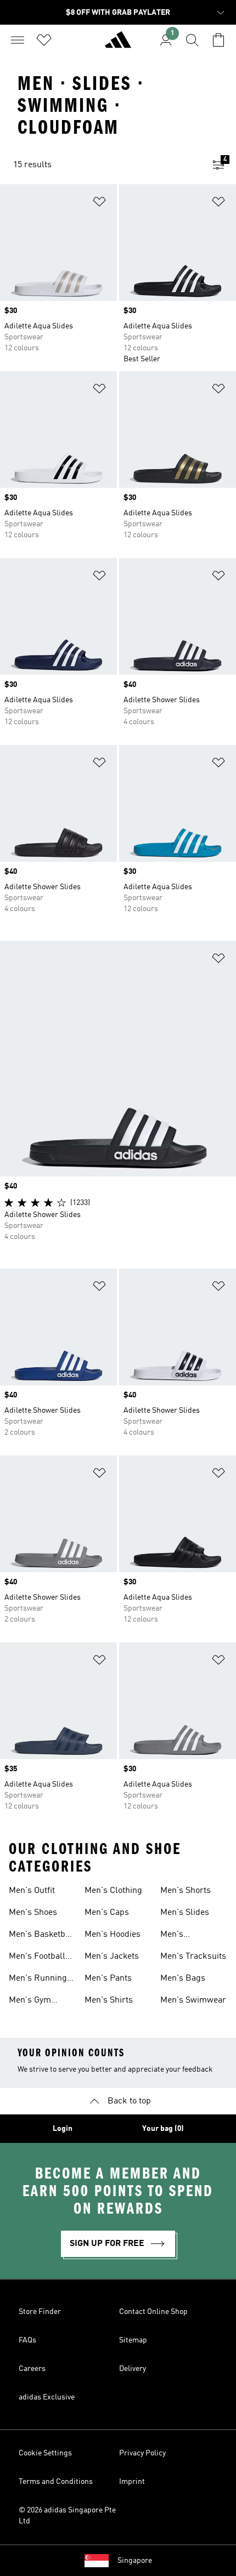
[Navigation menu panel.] (18, 40)
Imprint (132, 2482)
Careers (32, 2369)
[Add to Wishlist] (99, 204)
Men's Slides (185, 1913)
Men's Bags (183, 1978)
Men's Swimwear (193, 2000)
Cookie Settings (45, 2453)
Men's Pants (108, 1978)
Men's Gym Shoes (30, 2001)
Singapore (135, 2561)
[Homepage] (118, 44)
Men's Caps (107, 1913)
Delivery (133, 2369)
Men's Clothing (113, 1891)
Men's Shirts (109, 2000)
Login (63, 2129)
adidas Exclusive (47, 2397)
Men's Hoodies (113, 1935)
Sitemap (133, 2340)
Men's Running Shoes (38, 1980)
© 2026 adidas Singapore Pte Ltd (67, 2516)
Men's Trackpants (182, 1936)
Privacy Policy (142, 2453)
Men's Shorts (186, 1891)
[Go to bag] (218, 40)
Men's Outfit (32, 1891)
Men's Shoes (33, 1913)
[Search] (192, 40)
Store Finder (40, 2312)
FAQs (27, 2340)
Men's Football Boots (37, 1958)
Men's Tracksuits (193, 1957)
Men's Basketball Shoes (42, 1936)
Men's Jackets (112, 1957)
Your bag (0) (163, 2129)
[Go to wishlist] (44, 40)
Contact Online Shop (153, 2312)
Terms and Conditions (56, 2482)
